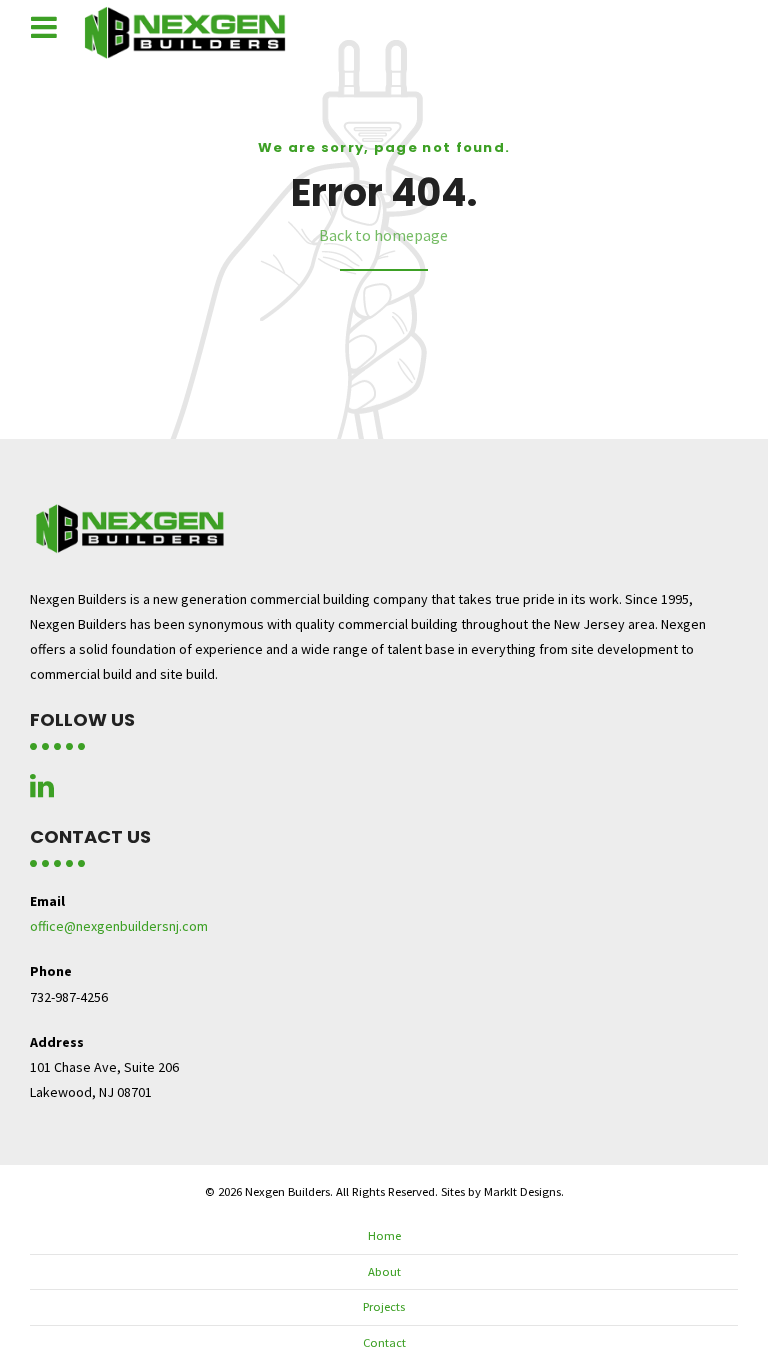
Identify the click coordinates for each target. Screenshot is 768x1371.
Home (384, 1235)
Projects (384, 1306)
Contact (384, 1342)
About (384, 1271)
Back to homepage (383, 235)
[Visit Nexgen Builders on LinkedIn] (42, 791)
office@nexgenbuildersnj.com (119, 926)
